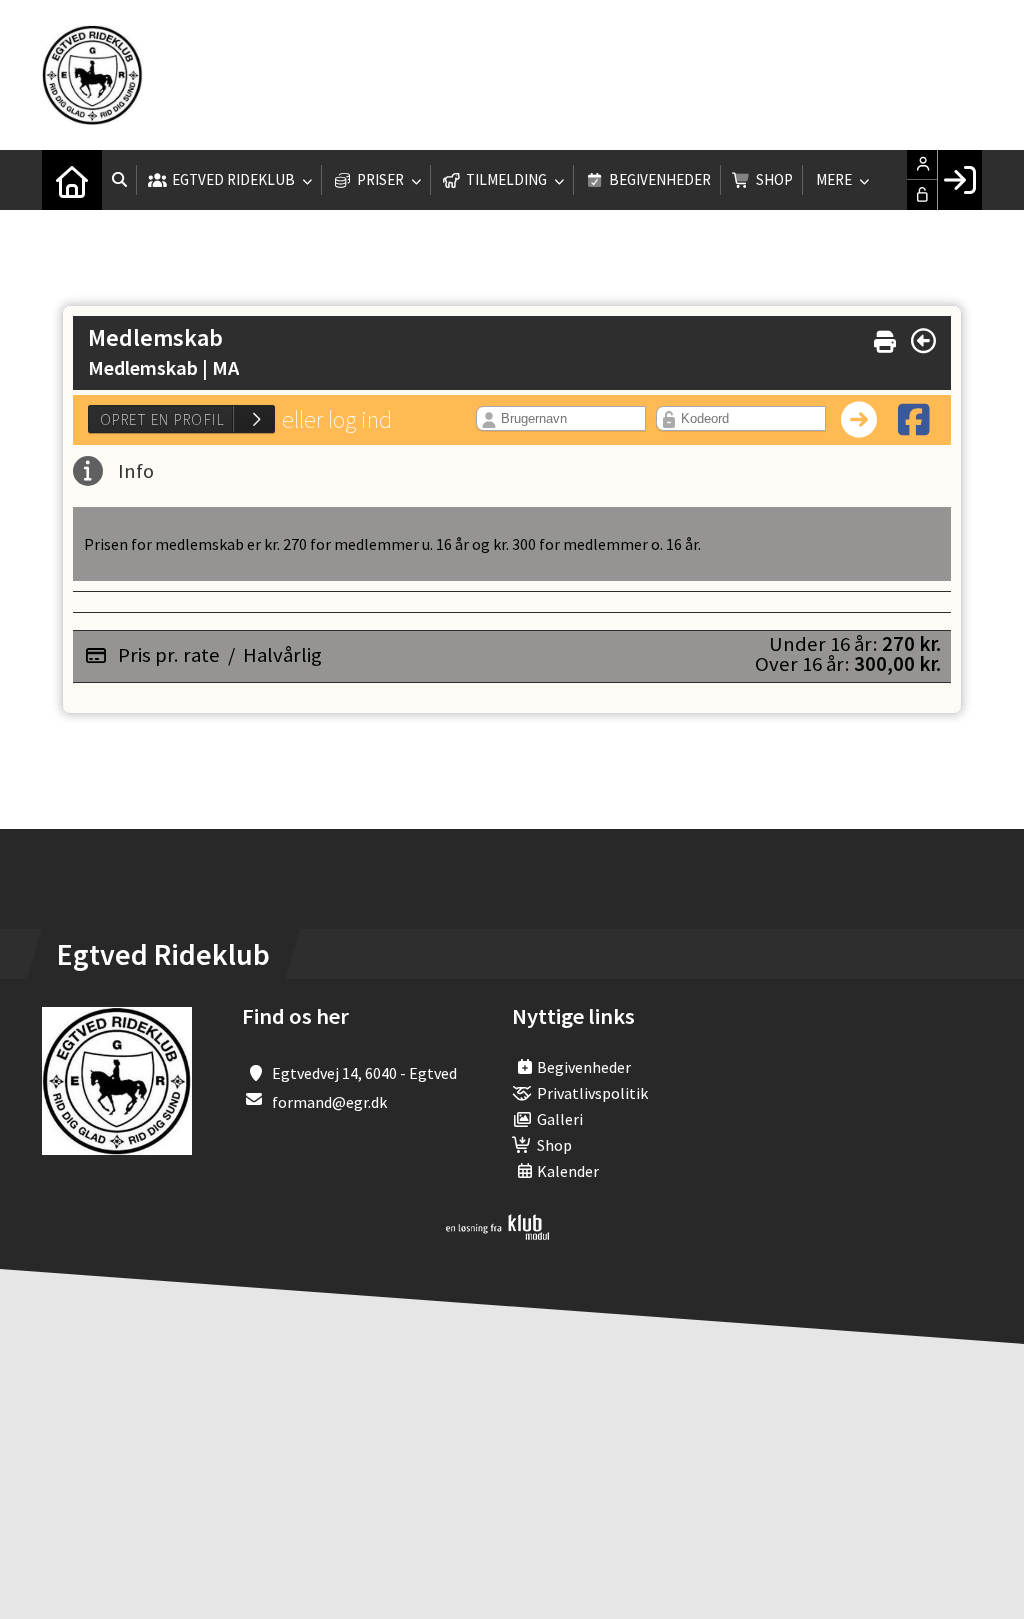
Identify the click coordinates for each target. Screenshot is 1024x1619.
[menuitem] (72, 180)
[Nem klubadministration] (497, 1234)
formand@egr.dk (329, 1102)
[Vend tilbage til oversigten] (923, 341)
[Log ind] (959, 180)
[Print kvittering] (885, 337)
